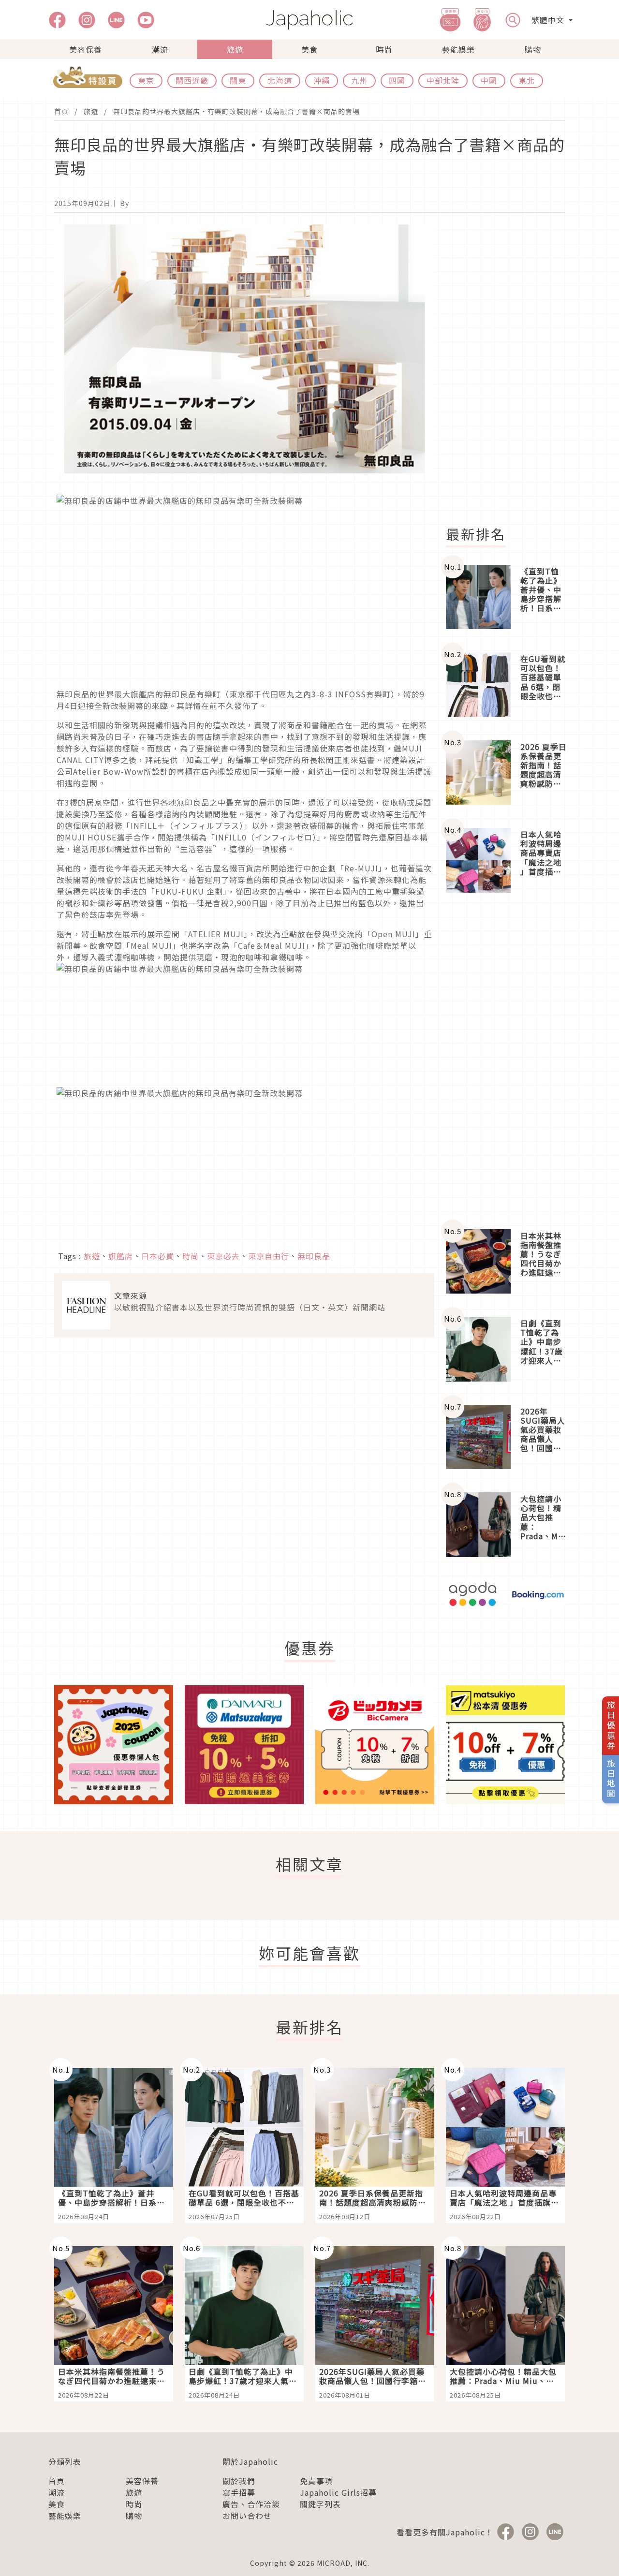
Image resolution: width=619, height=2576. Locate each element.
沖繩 (322, 80)
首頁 (61, 111)
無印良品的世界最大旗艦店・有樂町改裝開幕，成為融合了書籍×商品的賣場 (236, 111)
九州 (359, 80)
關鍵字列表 (320, 2504)
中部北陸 (443, 80)
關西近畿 (192, 80)
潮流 (160, 49)
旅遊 (235, 49)
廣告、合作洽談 (251, 2504)
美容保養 (86, 49)
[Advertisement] (511, 369)
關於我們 (239, 2481)
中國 (489, 80)
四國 (397, 80)
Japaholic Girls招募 (338, 2492)
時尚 (384, 49)
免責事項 (316, 2481)
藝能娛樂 (458, 49)
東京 (146, 80)
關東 (238, 80)
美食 (309, 49)
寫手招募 (239, 2492)
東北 (527, 80)
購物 (533, 49)
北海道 (280, 80)
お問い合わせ (247, 2516)
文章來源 (131, 1295)
